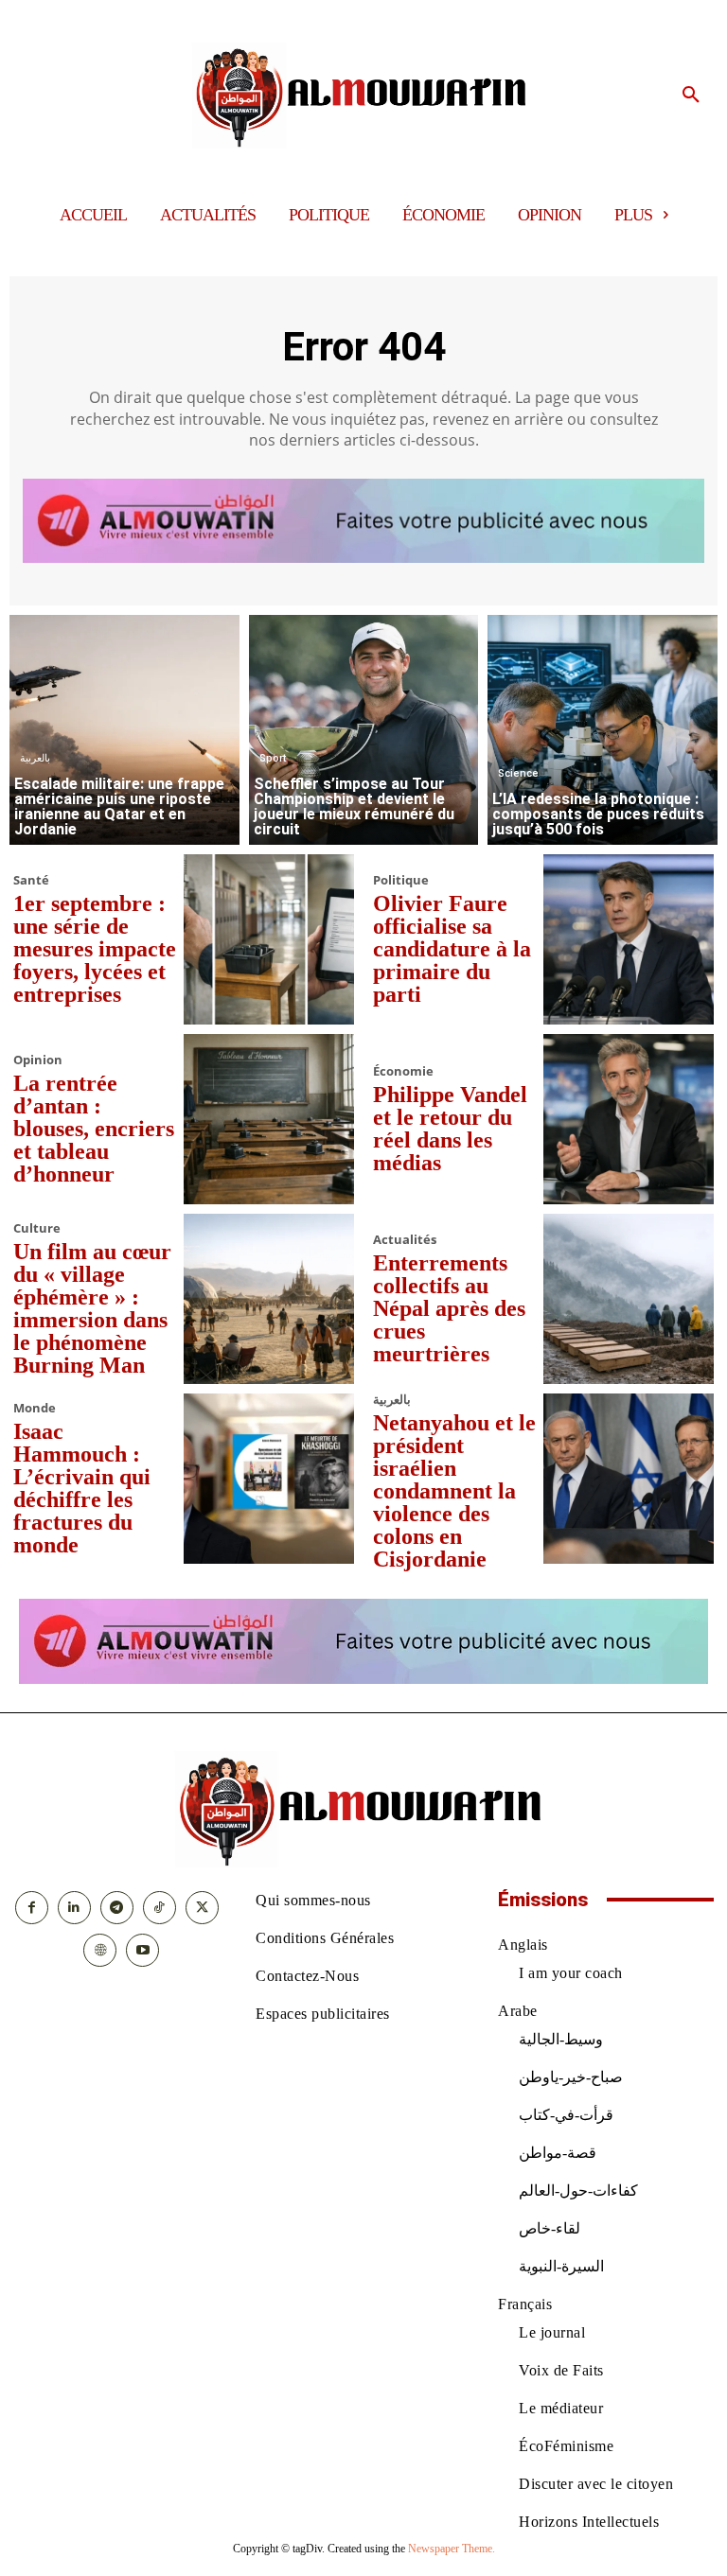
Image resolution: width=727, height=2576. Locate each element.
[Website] (100, 1950)
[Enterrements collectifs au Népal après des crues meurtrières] (629, 1299)
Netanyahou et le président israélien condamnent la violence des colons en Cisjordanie (454, 1491)
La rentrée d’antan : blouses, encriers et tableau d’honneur (94, 1129)
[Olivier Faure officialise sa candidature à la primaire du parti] (629, 939)
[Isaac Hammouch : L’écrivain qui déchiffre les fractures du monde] (269, 1479)
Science (518, 773)
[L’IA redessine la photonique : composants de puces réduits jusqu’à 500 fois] (603, 730)
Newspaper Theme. (452, 2549)
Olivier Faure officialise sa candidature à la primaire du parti (452, 949)
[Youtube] (142, 1950)
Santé (31, 880)
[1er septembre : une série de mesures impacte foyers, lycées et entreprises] (269, 939)
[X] (202, 1908)
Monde (35, 1408)
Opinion (38, 1060)
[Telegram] (117, 1908)
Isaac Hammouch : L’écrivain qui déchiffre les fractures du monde (82, 1488)
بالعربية (35, 758)
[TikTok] (160, 1908)
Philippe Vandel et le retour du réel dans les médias (450, 1129)
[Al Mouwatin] (364, 96)
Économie (403, 1071)
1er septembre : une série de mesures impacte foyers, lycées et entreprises (95, 949)
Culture (37, 1228)
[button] (691, 96)
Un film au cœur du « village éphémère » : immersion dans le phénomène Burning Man (92, 1308)
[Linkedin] (74, 1908)
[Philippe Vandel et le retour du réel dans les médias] (629, 1119)
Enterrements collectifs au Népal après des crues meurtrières (449, 1308)
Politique (401, 880)
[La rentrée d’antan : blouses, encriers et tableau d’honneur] (269, 1119)
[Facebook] (32, 1908)
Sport (273, 758)
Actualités (405, 1240)
